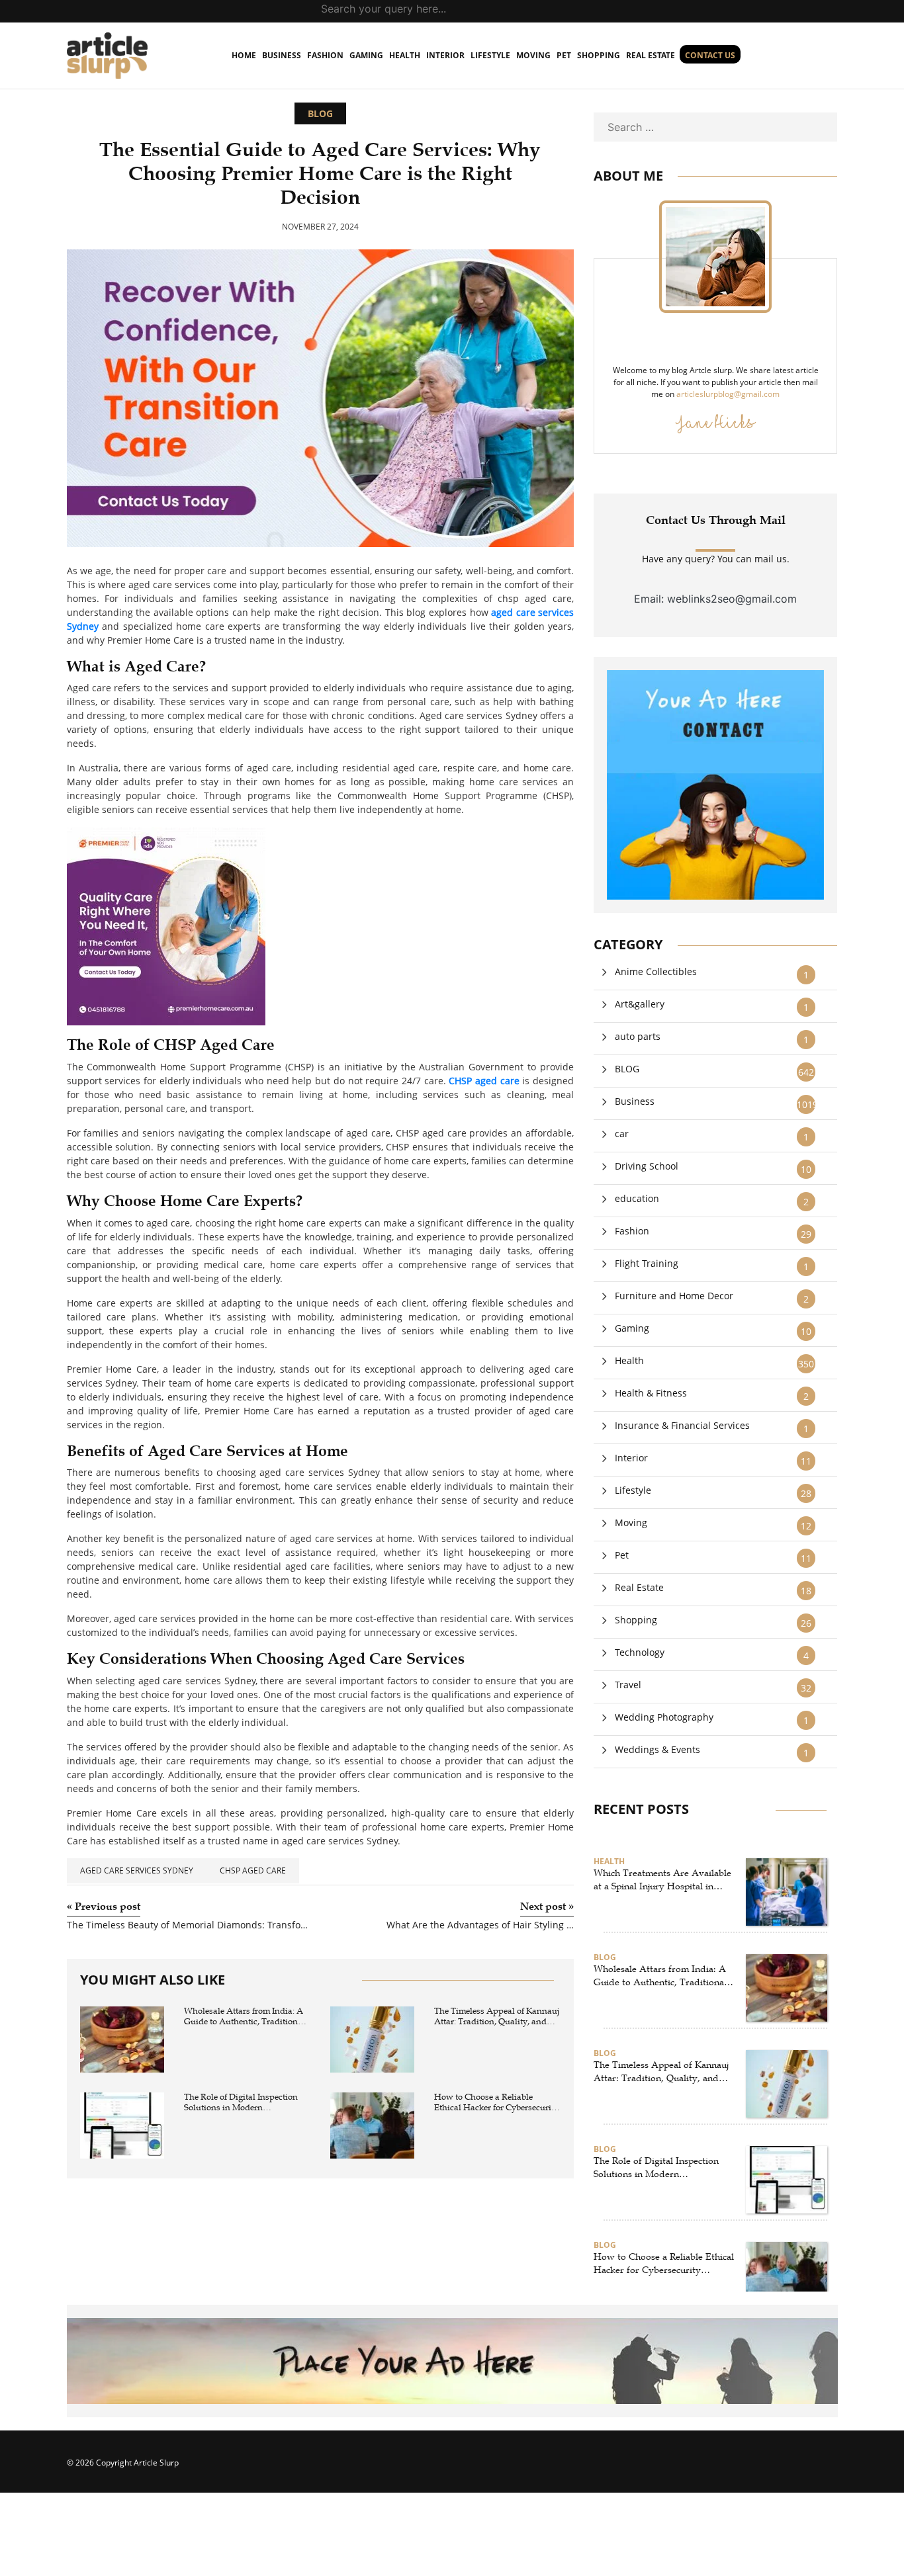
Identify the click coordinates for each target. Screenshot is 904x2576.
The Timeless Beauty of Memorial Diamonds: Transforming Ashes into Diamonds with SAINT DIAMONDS (189, 1925)
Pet (564, 55)
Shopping (599, 55)
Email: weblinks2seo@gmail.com (715, 599)
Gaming (366, 55)
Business (282, 55)
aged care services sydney (137, 1870)
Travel (628, 1685)
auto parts (638, 1036)
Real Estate (651, 55)
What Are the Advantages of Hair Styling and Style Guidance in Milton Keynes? (480, 1925)
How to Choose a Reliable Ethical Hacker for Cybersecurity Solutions (496, 2103)
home (244, 55)
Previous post (104, 1907)
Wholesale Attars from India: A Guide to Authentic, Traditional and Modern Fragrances (245, 2017)
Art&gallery (640, 1004)
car (622, 1134)
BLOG (320, 113)
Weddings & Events (657, 1749)
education (637, 1198)
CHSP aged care (484, 1081)
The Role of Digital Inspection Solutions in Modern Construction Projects (241, 2103)
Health (405, 55)
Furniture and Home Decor (674, 1296)
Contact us (710, 55)
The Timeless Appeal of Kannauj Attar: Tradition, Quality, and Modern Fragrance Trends (497, 2017)
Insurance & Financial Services (682, 1425)
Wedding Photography (664, 1717)
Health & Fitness (651, 1393)
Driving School (647, 1166)
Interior (445, 55)
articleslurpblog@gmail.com (728, 394)
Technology (640, 1652)
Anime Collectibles (656, 971)
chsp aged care (253, 1870)
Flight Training (647, 1263)
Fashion (325, 55)
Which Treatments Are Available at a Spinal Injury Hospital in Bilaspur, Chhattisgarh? (662, 1880)
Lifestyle (490, 55)
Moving (533, 55)
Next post (547, 1907)
